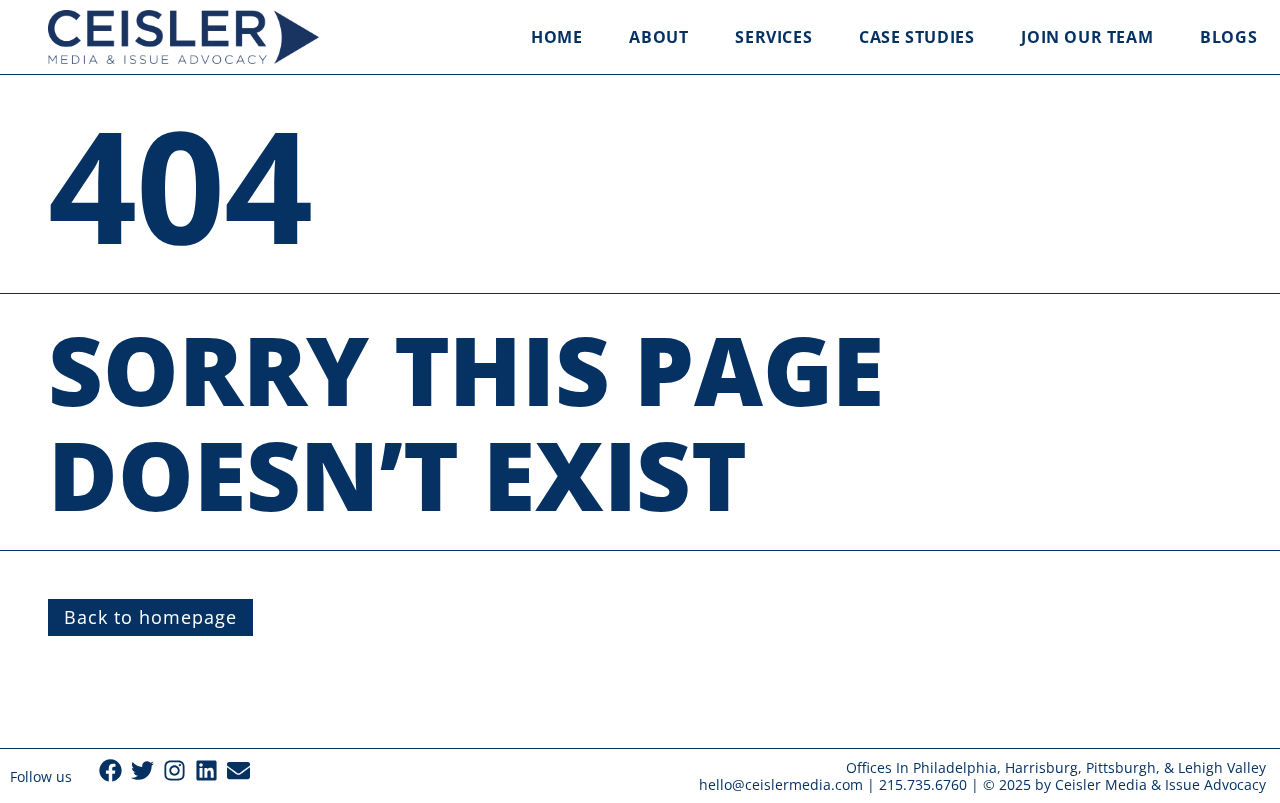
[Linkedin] (206, 770)
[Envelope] (238, 770)
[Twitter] (142, 770)
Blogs (1228, 37)
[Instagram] (174, 770)
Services (773, 37)
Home (556, 37)
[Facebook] (110, 770)
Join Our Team (1087, 37)
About (658, 37)
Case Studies (916, 37)
